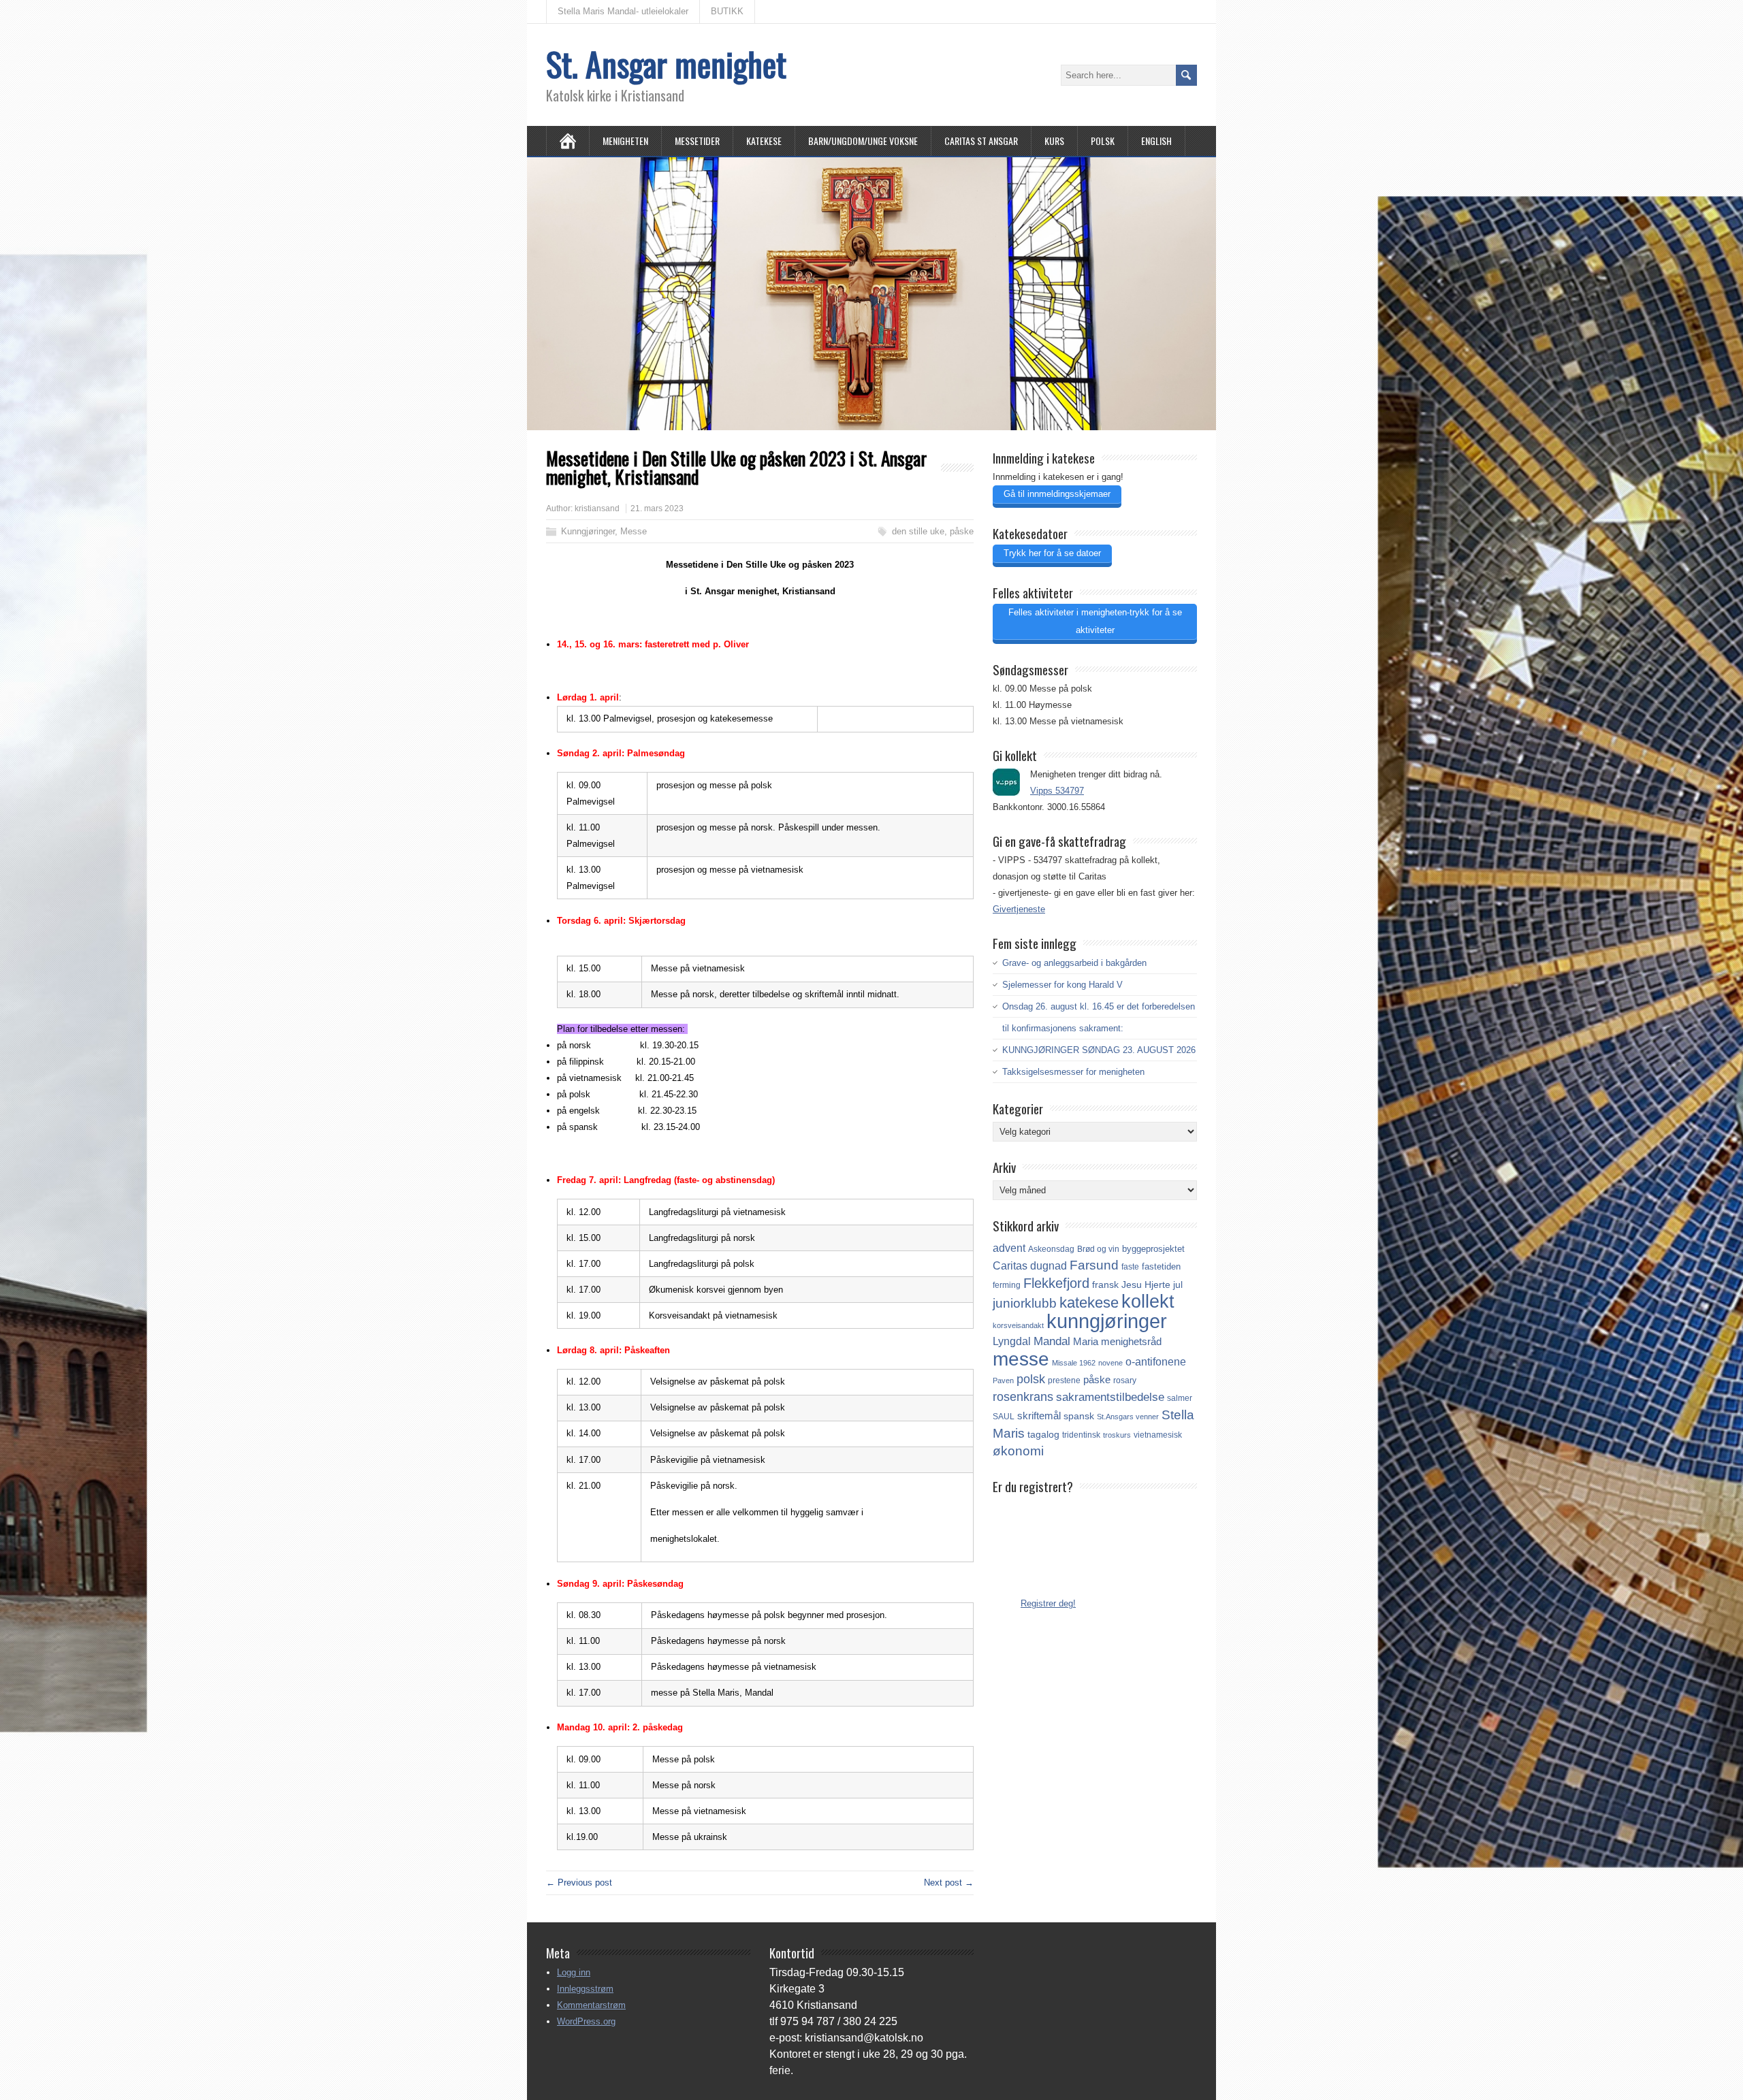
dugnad (1049, 1266)
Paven (1003, 1380)
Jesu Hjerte (1146, 1285)
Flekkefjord (1056, 1283)
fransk (1105, 1285)
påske (962, 531)
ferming (1007, 1285)
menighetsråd (1131, 1342)
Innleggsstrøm (585, 1989)
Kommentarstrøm (591, 2005)
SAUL (1004, 1417)
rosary (1125, 1380)
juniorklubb (1025, 1303)
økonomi (1018, 1451)
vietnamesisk (1158, 1435)
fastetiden (1161, 1266)
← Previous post (579, 1883)
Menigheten (625, 141)
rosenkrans (1023, 1397)
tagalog (1043, 1434)
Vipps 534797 (1057, 791)
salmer (1180, 1398)
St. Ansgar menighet (666, 64)
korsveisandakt (1018, 1325)
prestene (1064, 1380)
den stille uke (918, 531)
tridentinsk (1081, 1435)
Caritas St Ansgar (981, 141)
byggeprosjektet (1153, 1249)
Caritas (1010, 1266)
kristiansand (597, 508)
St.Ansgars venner (1128, 1417)
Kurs (1054, 141)
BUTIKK (727, 11)
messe (1021, 1359)
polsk (1031, 1379)
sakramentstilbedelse (1110, 1397)
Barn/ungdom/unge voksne (863, 141)
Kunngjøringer (588, 531)
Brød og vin (1098, 1249)
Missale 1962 (1074, 1363)
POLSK (1103, 141)
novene (1110, 1363)
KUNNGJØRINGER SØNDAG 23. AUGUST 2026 (1099, 1050)
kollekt (1148, 1302)
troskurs (1117, 1435)
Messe (634, 531)
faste (1130, 1267)
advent (1009, 1248)
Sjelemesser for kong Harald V (1062, 985)
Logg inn (574, 1972)
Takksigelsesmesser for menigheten (1073, 1072)
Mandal (1052, 1341)
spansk (1079, 1416)
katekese (1089, 1303)
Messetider (697, 141)
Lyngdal (1012, 1341)
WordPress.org (586, 2021)
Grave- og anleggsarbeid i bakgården (1074, 963)
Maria (1086, 1342)
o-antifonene (1156, 1362)
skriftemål (1039, 1416)
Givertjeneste (1019, 909)
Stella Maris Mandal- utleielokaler (623, 11)
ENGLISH (1156, 141)
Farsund (1094, 1265)
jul (1178, 1285)
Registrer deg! (1048, 1603)
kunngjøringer (1107, 1321)
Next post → (949, 1883)
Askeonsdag (1051, 1249)
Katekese (764, 141)
